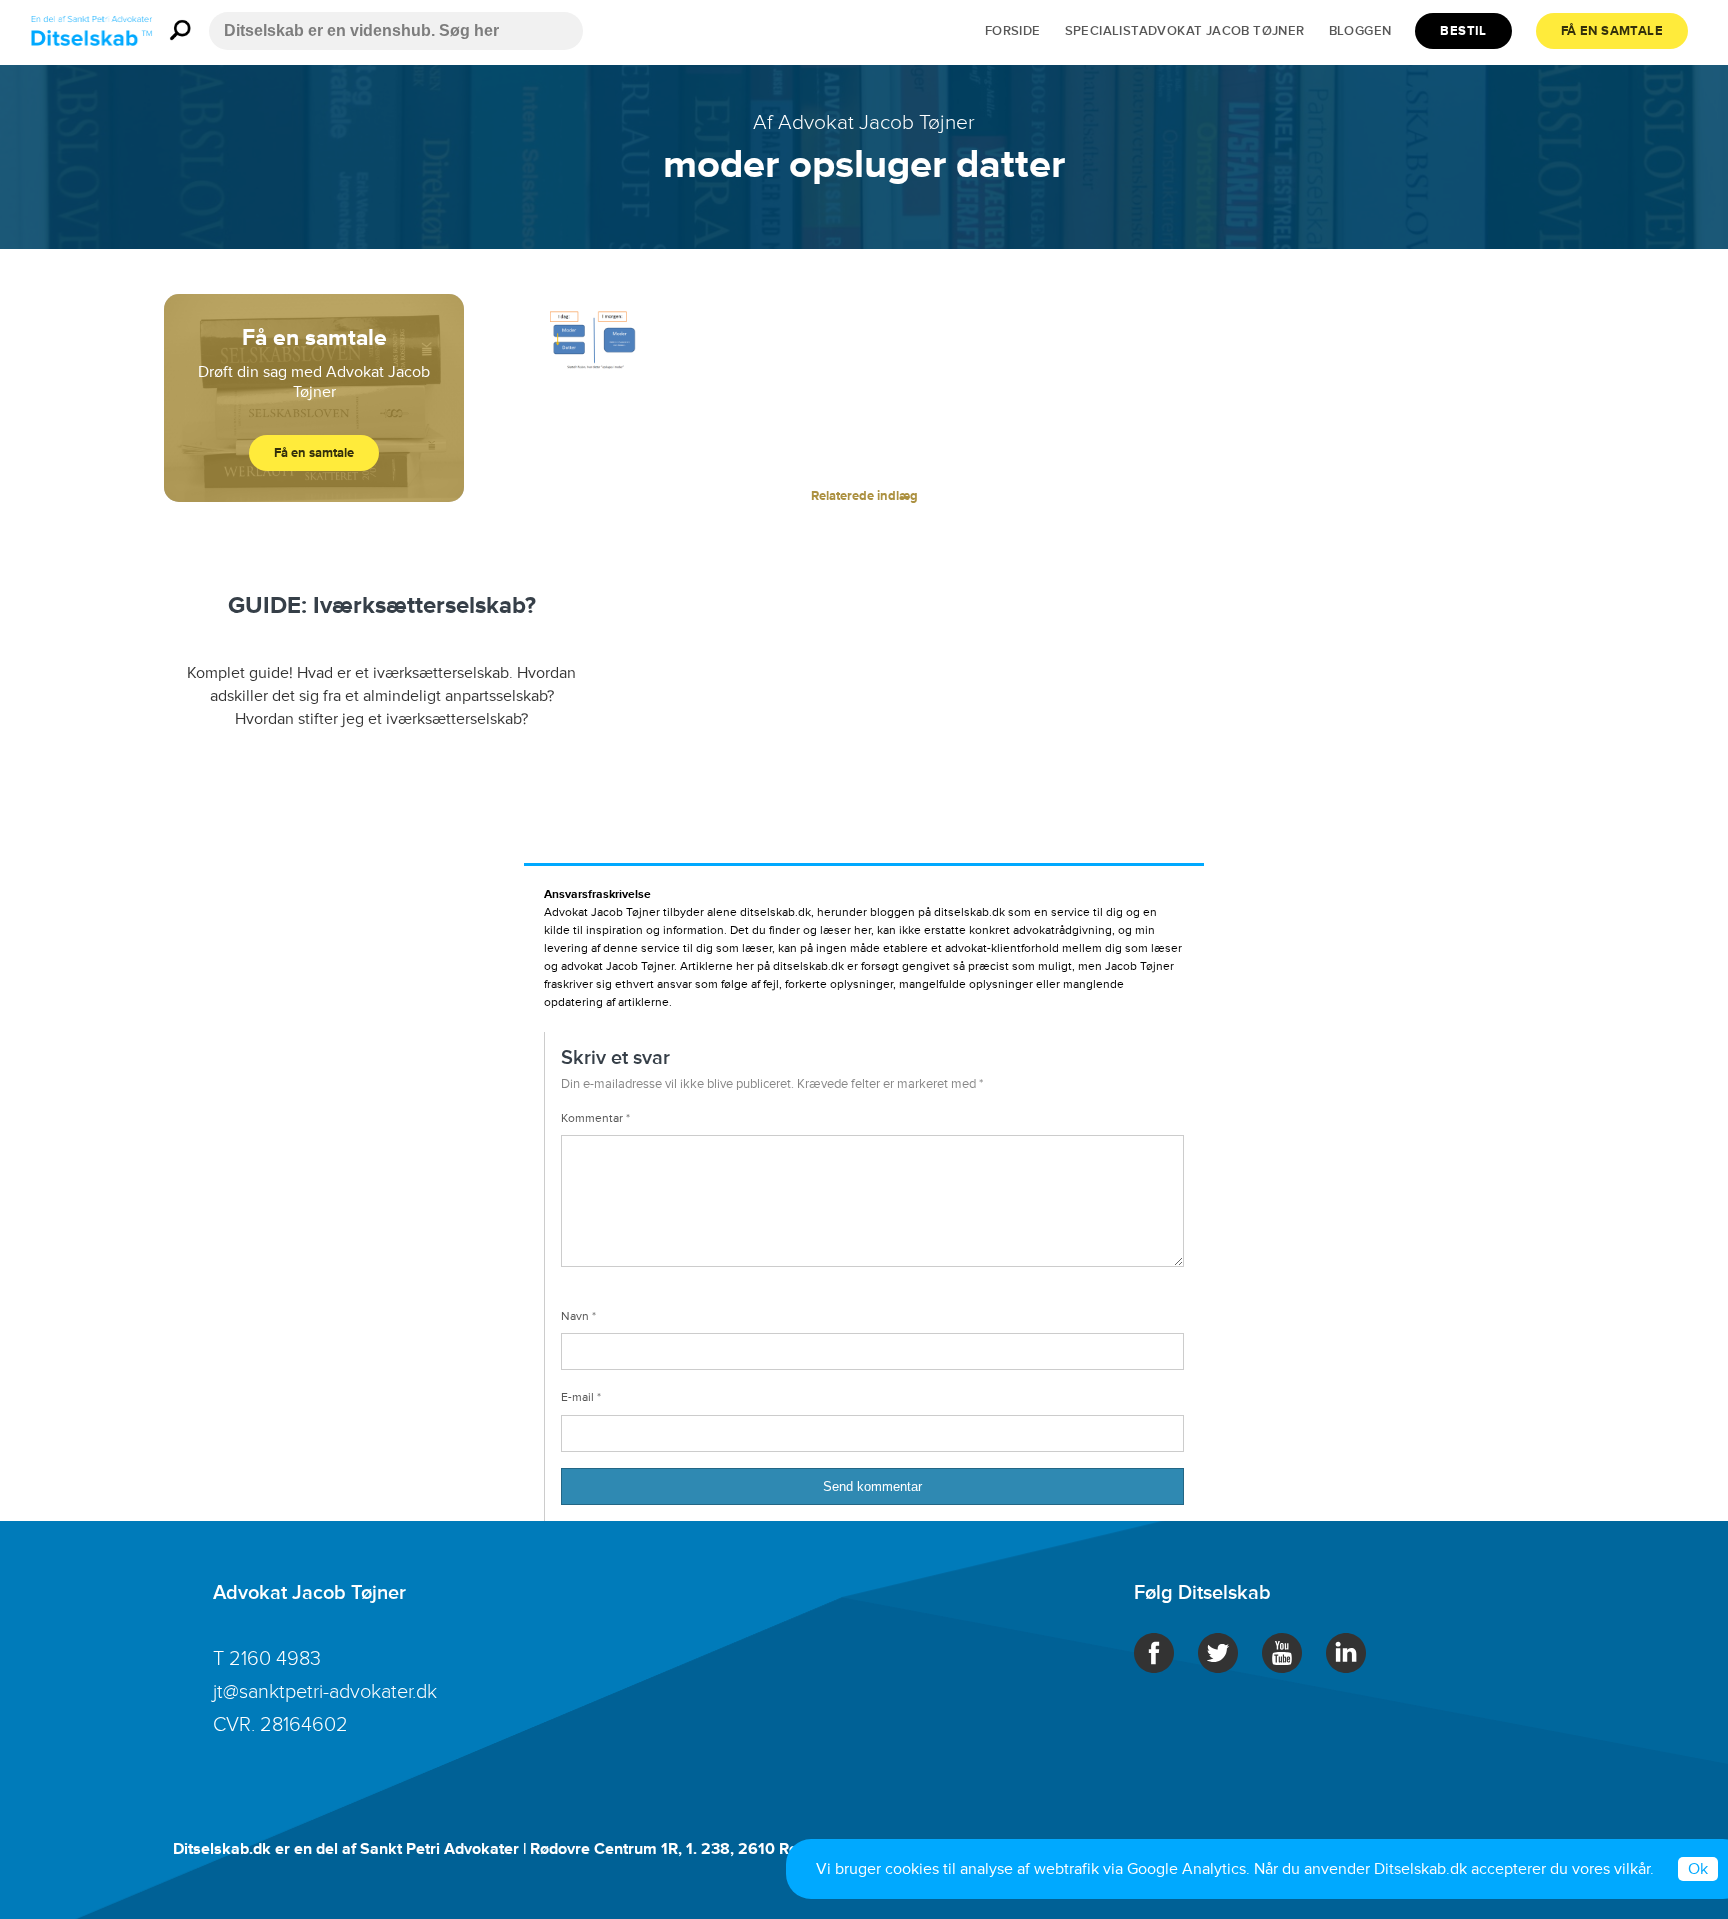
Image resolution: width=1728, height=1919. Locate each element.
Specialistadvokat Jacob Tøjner (1185, 31)
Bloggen (1360, 31)
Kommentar (595, 1118)
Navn (578, 1316)
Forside (1013, 31)
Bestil (1463, 31)
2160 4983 (275, 1659)
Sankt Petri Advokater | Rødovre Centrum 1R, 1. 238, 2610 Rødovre (599, 1849)
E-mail (581, 1397)
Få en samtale (1612, 31)
